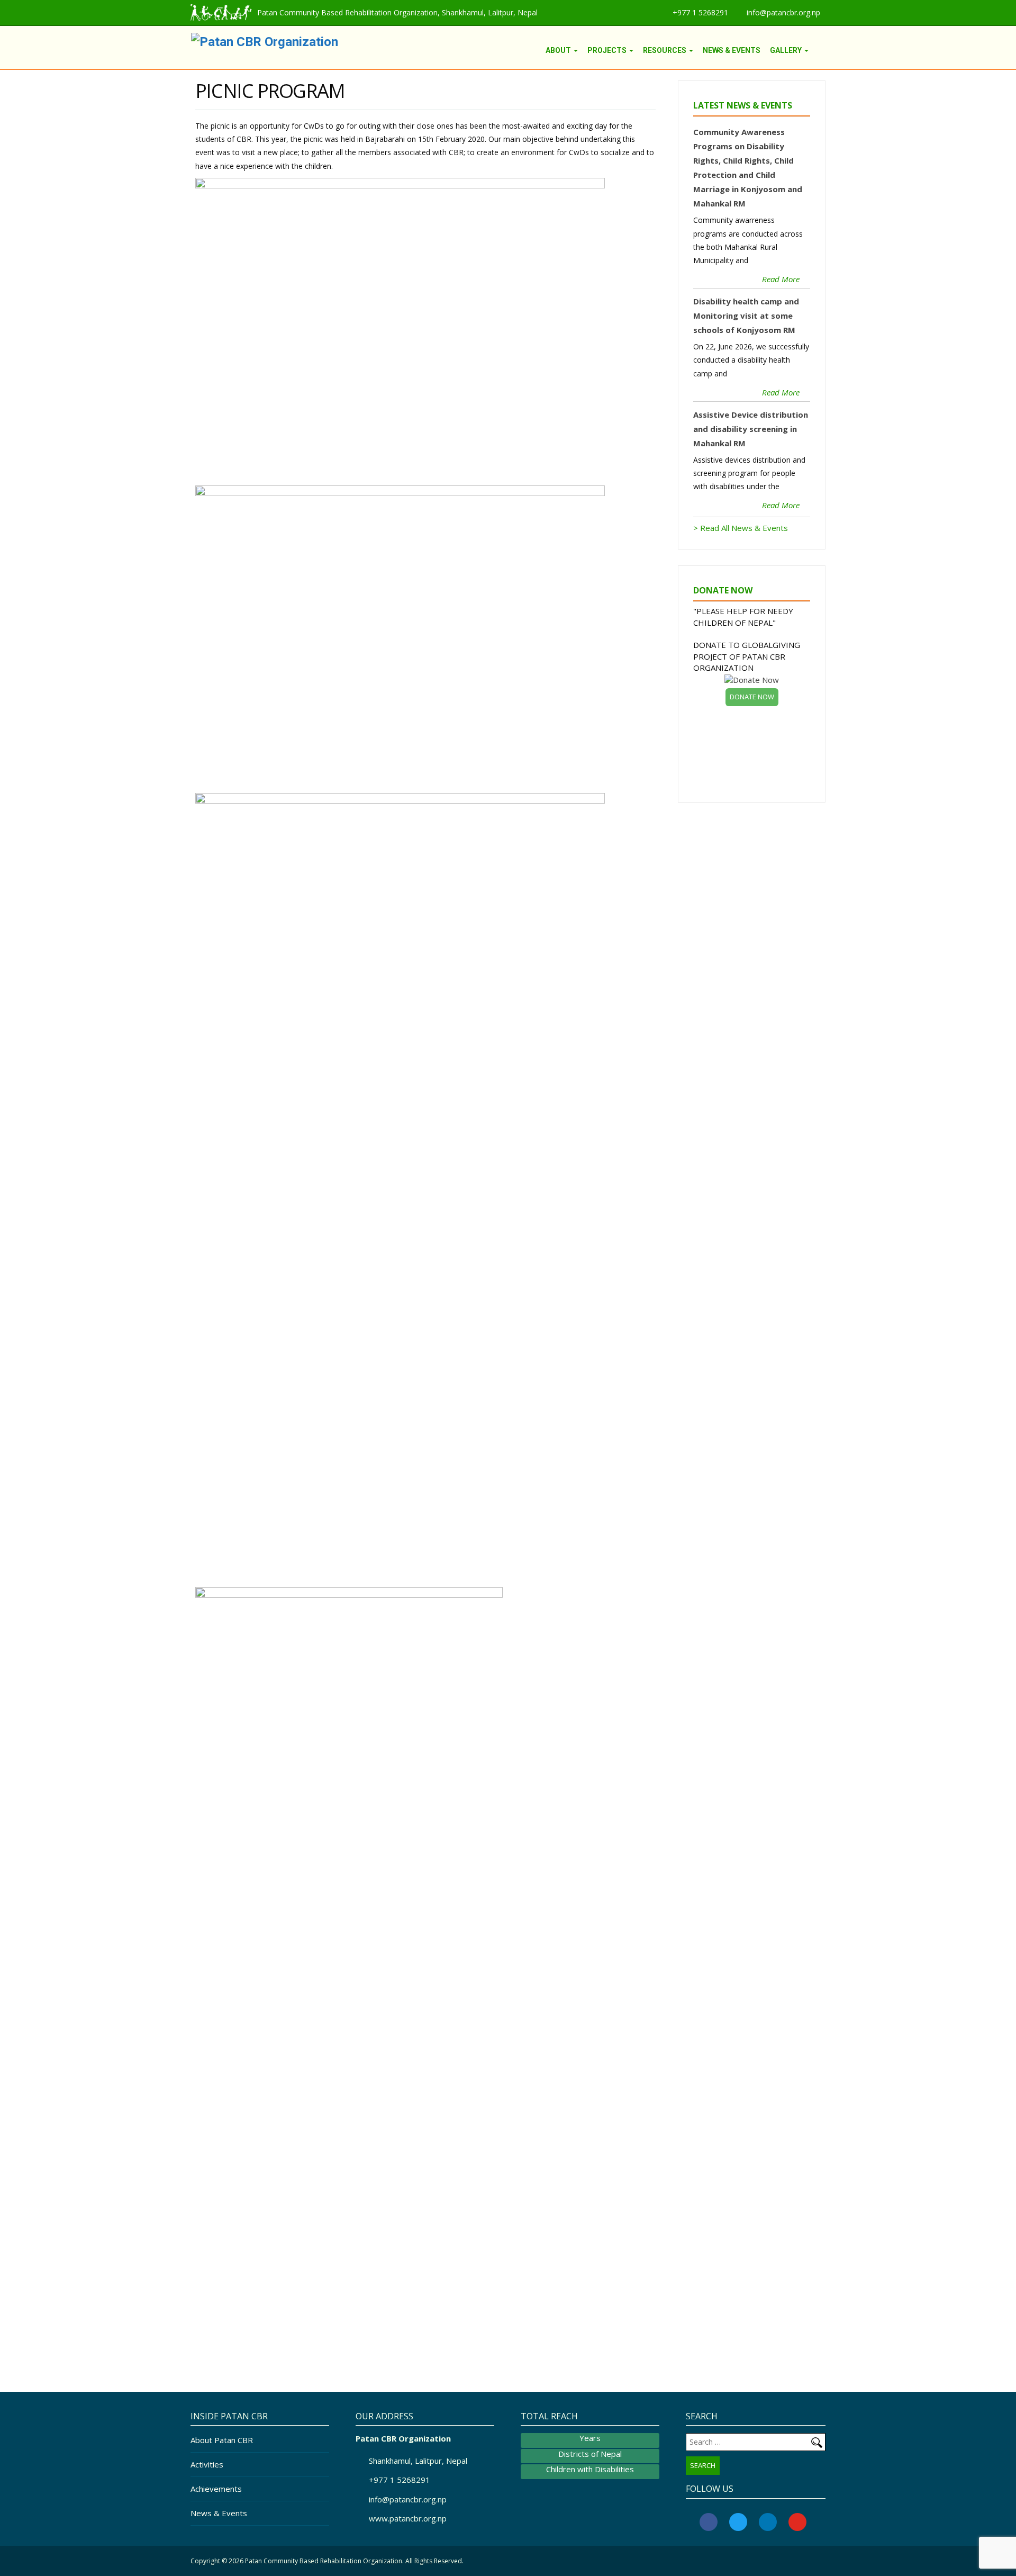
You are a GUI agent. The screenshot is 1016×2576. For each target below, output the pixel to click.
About (559, 50)
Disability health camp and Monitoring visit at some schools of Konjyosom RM (746, 316)
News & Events (732, 50)
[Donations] (821, 50)
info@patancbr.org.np (783, 12)
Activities (207, 2464)
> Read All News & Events (741, 528)
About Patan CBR (222, 2440)
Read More (781, 279)
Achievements (216, 2489)
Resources (665, 50)
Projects (608, 50)
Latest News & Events (743, 105)
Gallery (787, 50)
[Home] (536, 50)
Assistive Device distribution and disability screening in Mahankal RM (751, 429)
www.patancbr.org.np (408, 2518)
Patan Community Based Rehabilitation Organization (324, 2561)
